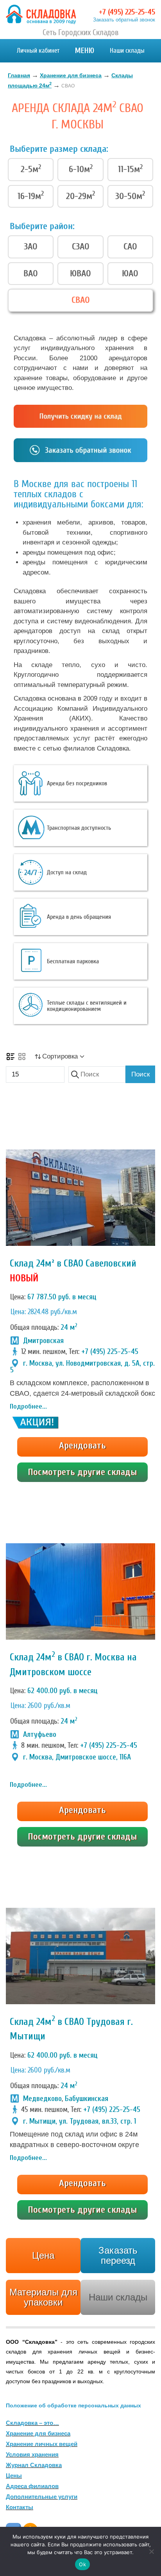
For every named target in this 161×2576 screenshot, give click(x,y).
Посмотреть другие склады (82, 1472)
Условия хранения (32, 2454)
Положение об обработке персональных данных (73, 2405)
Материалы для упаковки (43, 2297)
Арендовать (82, 1445)
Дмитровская (43, 1341)
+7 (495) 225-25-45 (127, 12)
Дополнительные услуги (42, 2497)
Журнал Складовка (34, 2465)
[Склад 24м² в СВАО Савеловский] (80, 1198)
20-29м (80, 196)
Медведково (42, 2099)
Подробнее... (28, 1406)
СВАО (81, 300)
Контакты (20, 2507)
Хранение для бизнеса (38, 2433)
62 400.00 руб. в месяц (63, 1691)
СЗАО (81, 246)
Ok (82, 2564)
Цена (43, 2255)
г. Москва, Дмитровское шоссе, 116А (77, 1757)
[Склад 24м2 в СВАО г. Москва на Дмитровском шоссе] (80, 1591)
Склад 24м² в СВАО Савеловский (73, 1264)
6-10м (81, 169)
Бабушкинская (87, 2099)
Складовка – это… (32, 2423)
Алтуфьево (40, 1735)
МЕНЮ (85, 51)
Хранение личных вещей (42, 2444)
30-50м (130, 196)
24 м (69, 1327)
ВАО (31, 273)
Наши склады (127, 51)
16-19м (31, 196)
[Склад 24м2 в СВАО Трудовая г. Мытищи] (80, 1956)
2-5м (31, 169)
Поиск (140, 1074)
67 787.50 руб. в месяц (62, 1297)
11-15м (130, 169)
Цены (14, 2475)
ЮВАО (80, 273)
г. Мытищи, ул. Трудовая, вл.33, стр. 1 (80, 2121)
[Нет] (151, 2551)
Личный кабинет (38, 51)
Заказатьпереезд (118, 2255)
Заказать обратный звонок (124, 20)
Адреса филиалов (32, 2486)
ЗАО (31, 246)
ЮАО (130, 273)
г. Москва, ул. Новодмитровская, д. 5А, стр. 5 (82, 1367)
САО (130, 246)
